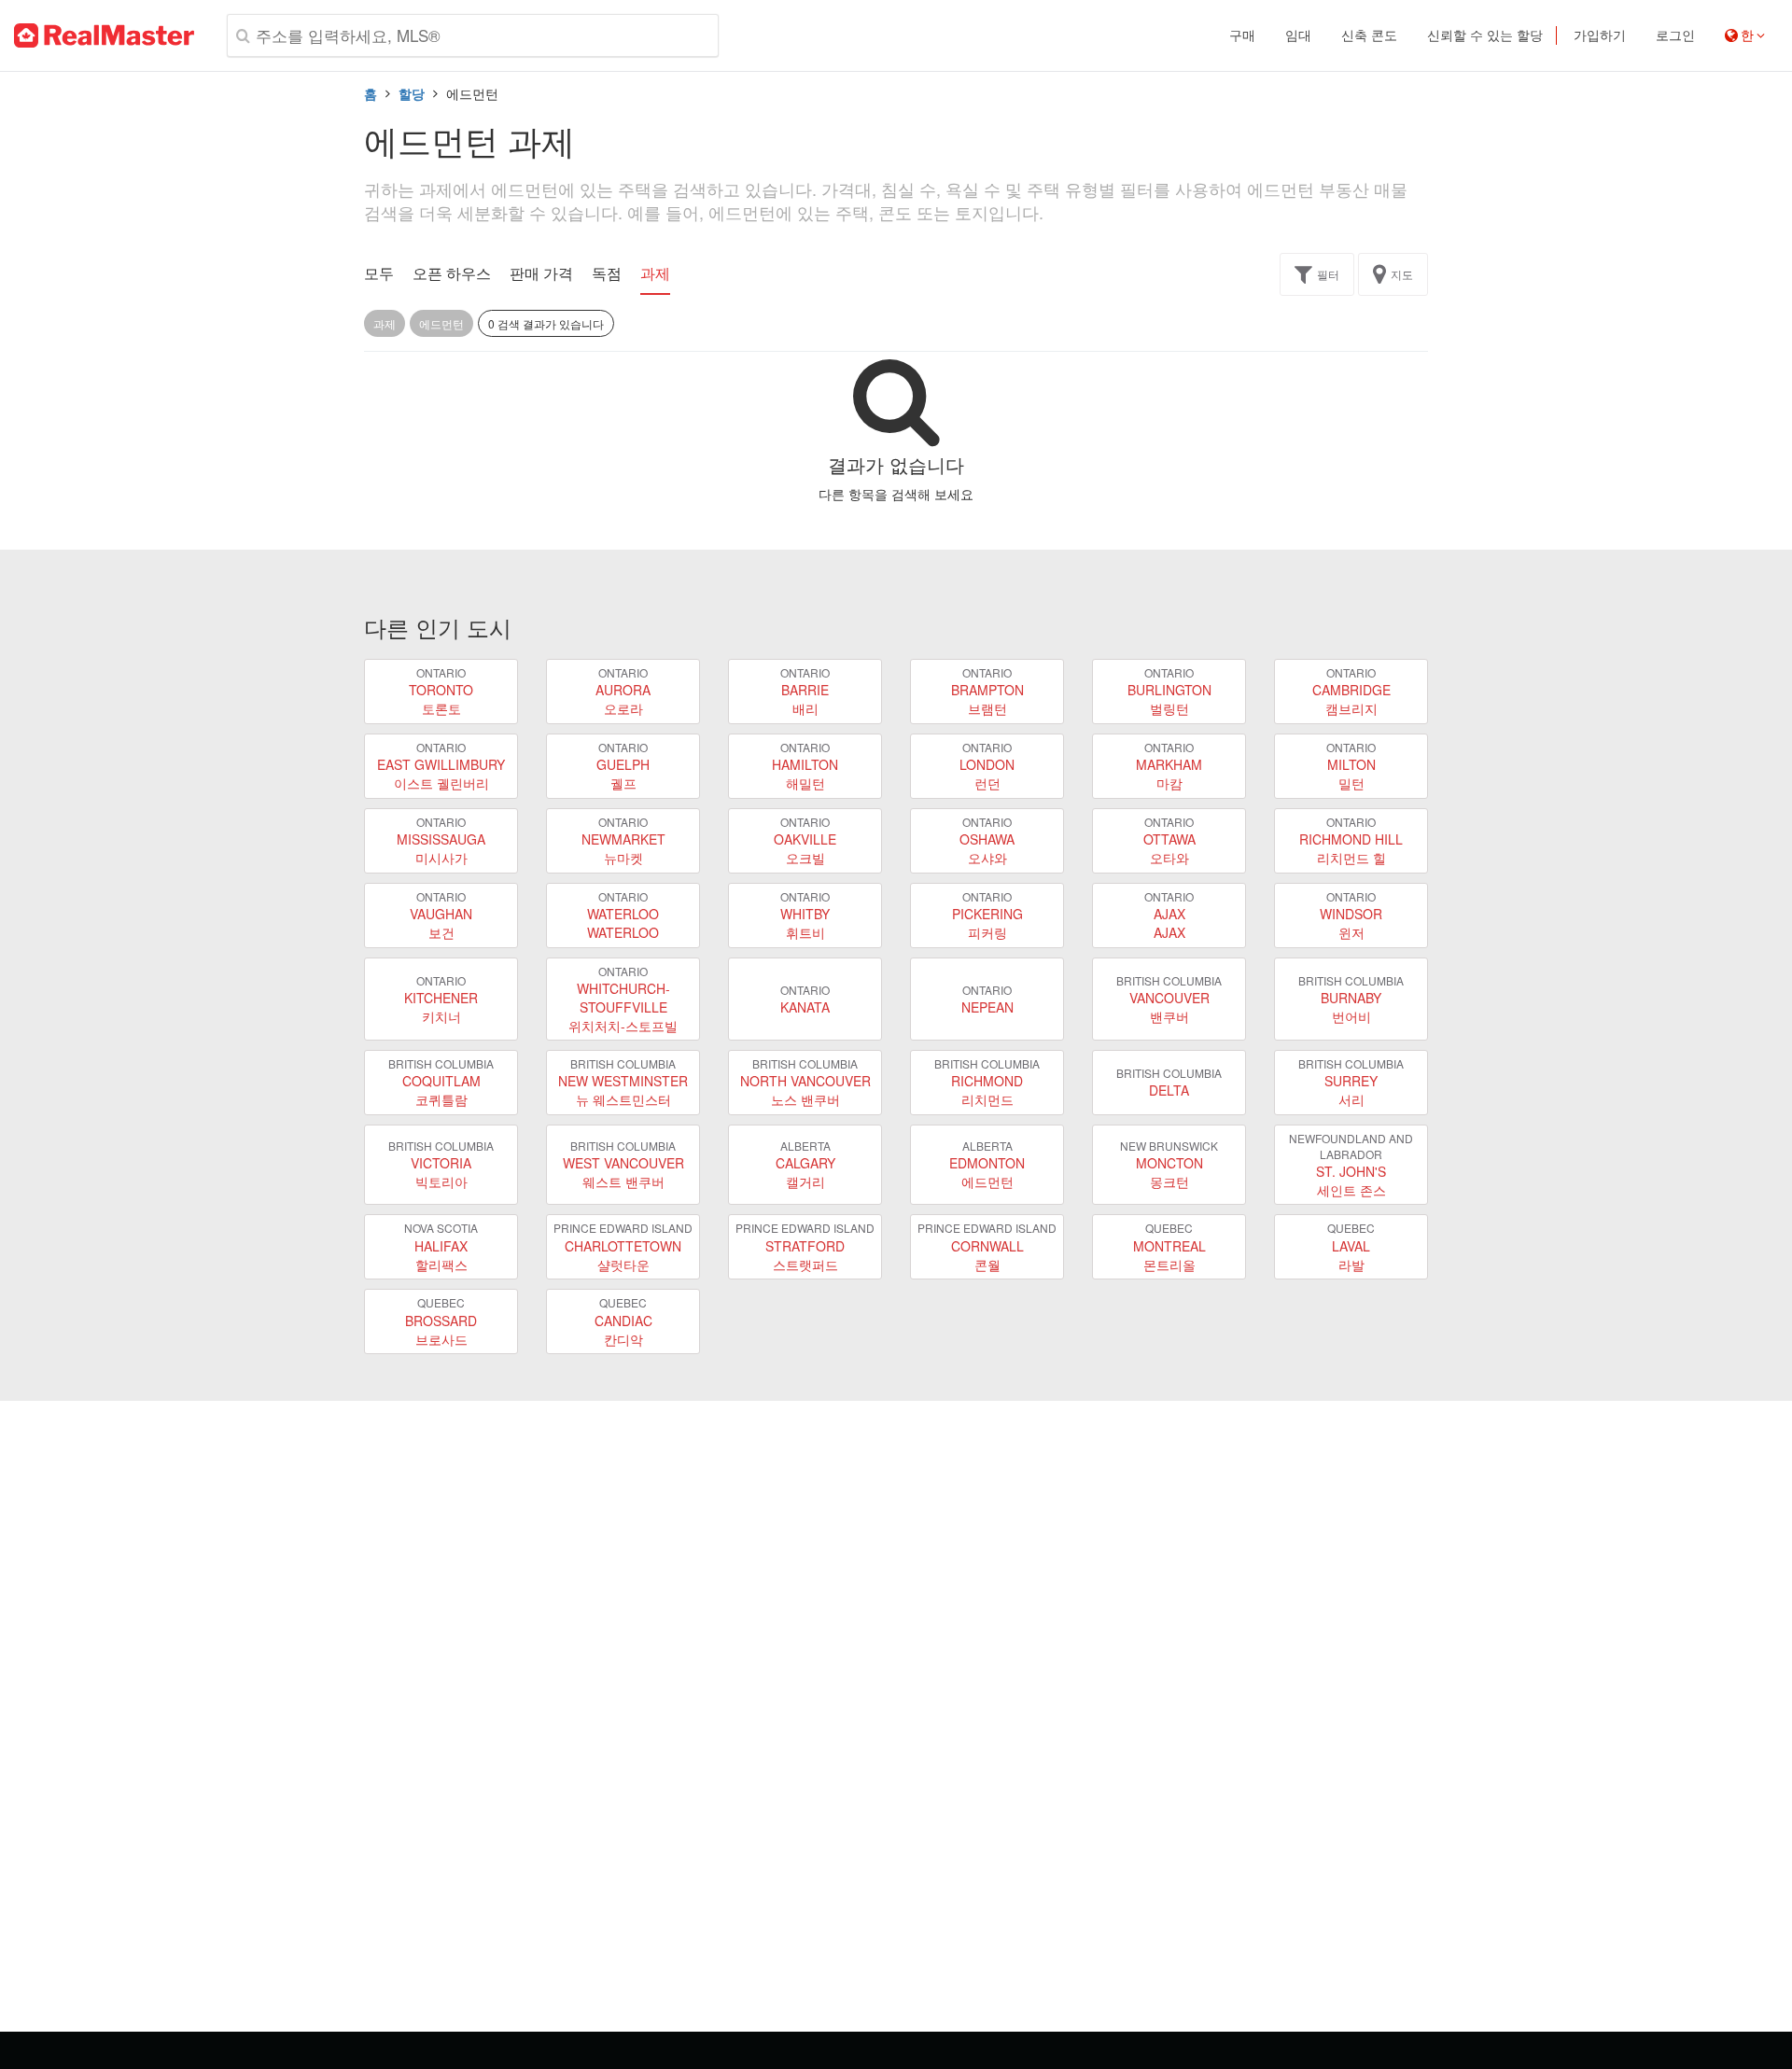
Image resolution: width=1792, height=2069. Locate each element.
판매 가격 (541, 273)
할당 (412, 93)
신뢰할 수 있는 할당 (1485, 35)
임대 (1298, 35)
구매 (1242, 35)
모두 (379, 273)
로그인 (1675, 35)
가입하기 (1600, 35)
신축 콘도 (1369, 35)
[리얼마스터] (104, 35)
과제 (655, 273)
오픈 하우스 (452, 273)
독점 (607, 273)
